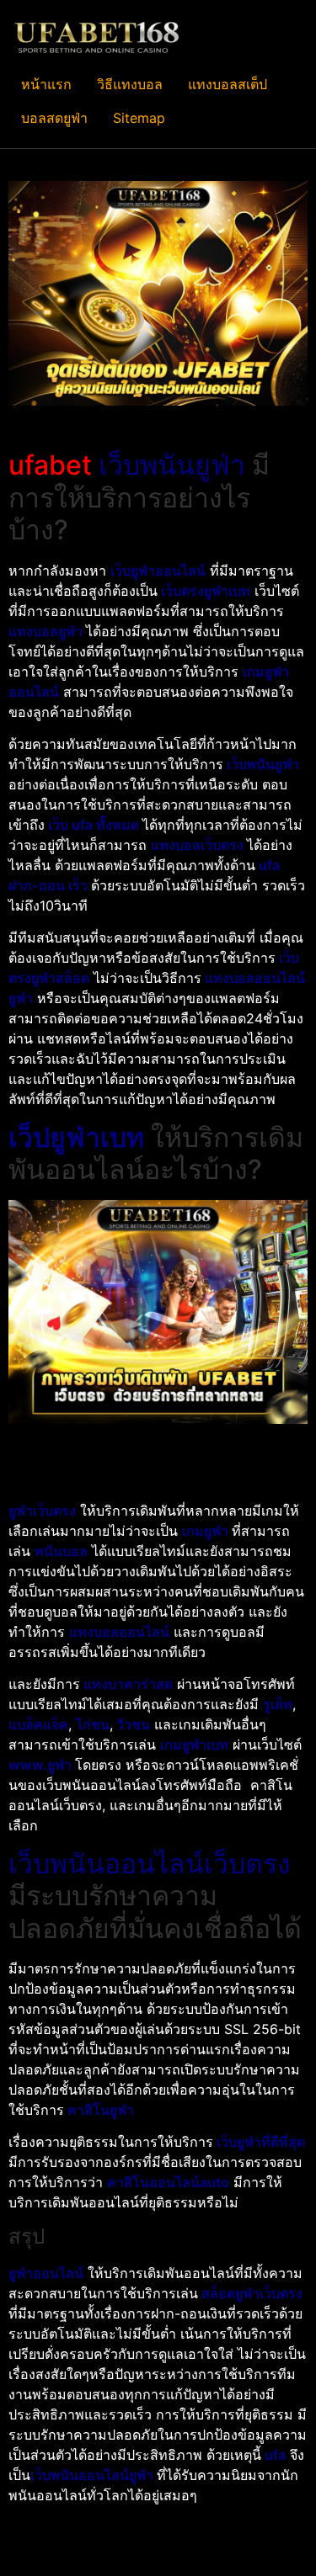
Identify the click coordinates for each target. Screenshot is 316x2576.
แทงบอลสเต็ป (228, 84)
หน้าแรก (46, 84)
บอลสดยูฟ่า (54, 118)
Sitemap (139, 118)
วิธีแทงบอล (130, 84)
